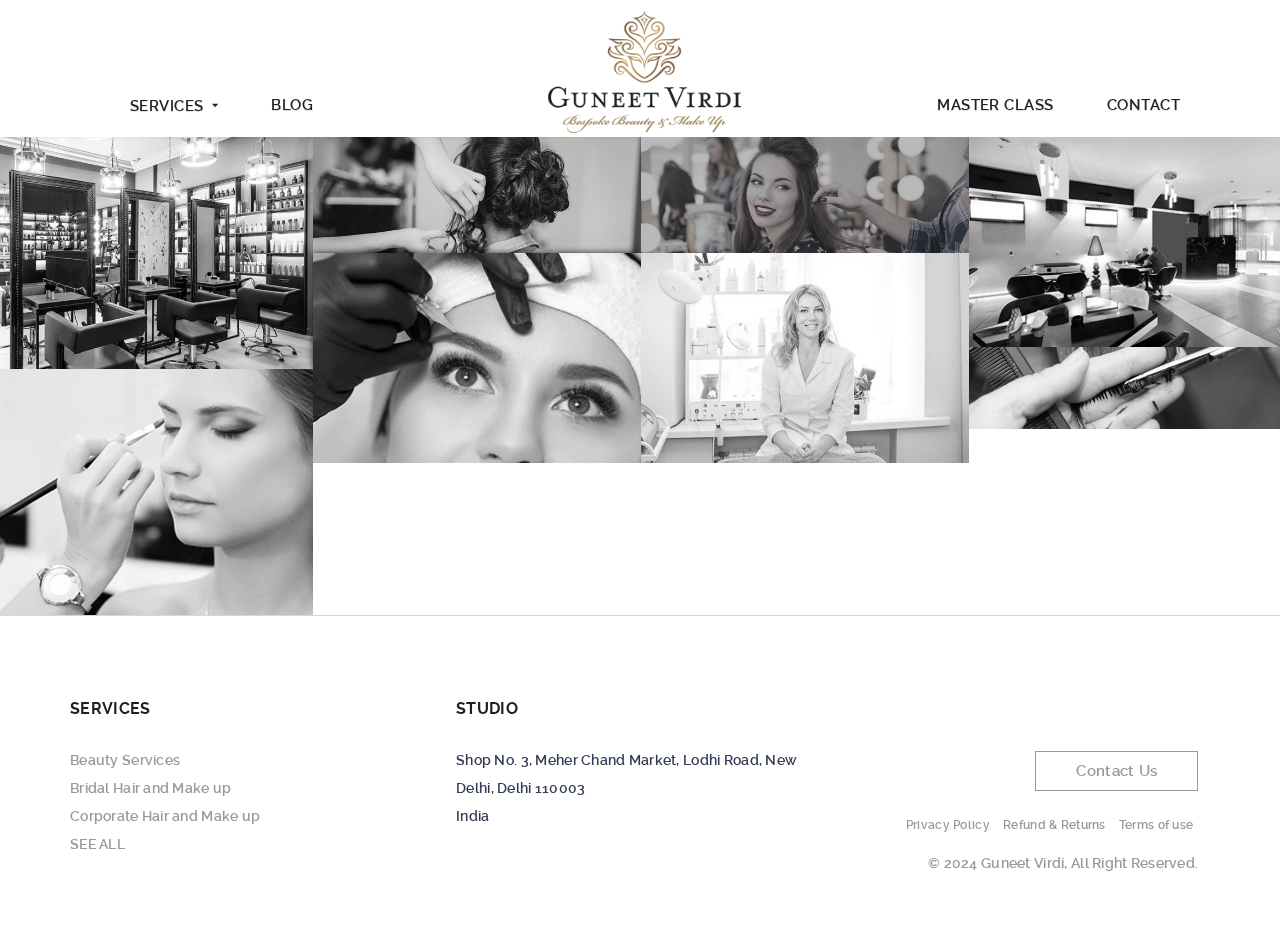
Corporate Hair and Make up (165, 816)
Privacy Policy (948, 825)
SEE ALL (97, 844)
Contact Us (1116, 771)
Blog (292, 105)
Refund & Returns (1054, 825)
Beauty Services (125, 760)
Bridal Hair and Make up (150, 788)
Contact (1143, 105)
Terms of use (1156, 825)
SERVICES (167, 106)
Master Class (995, 105)
